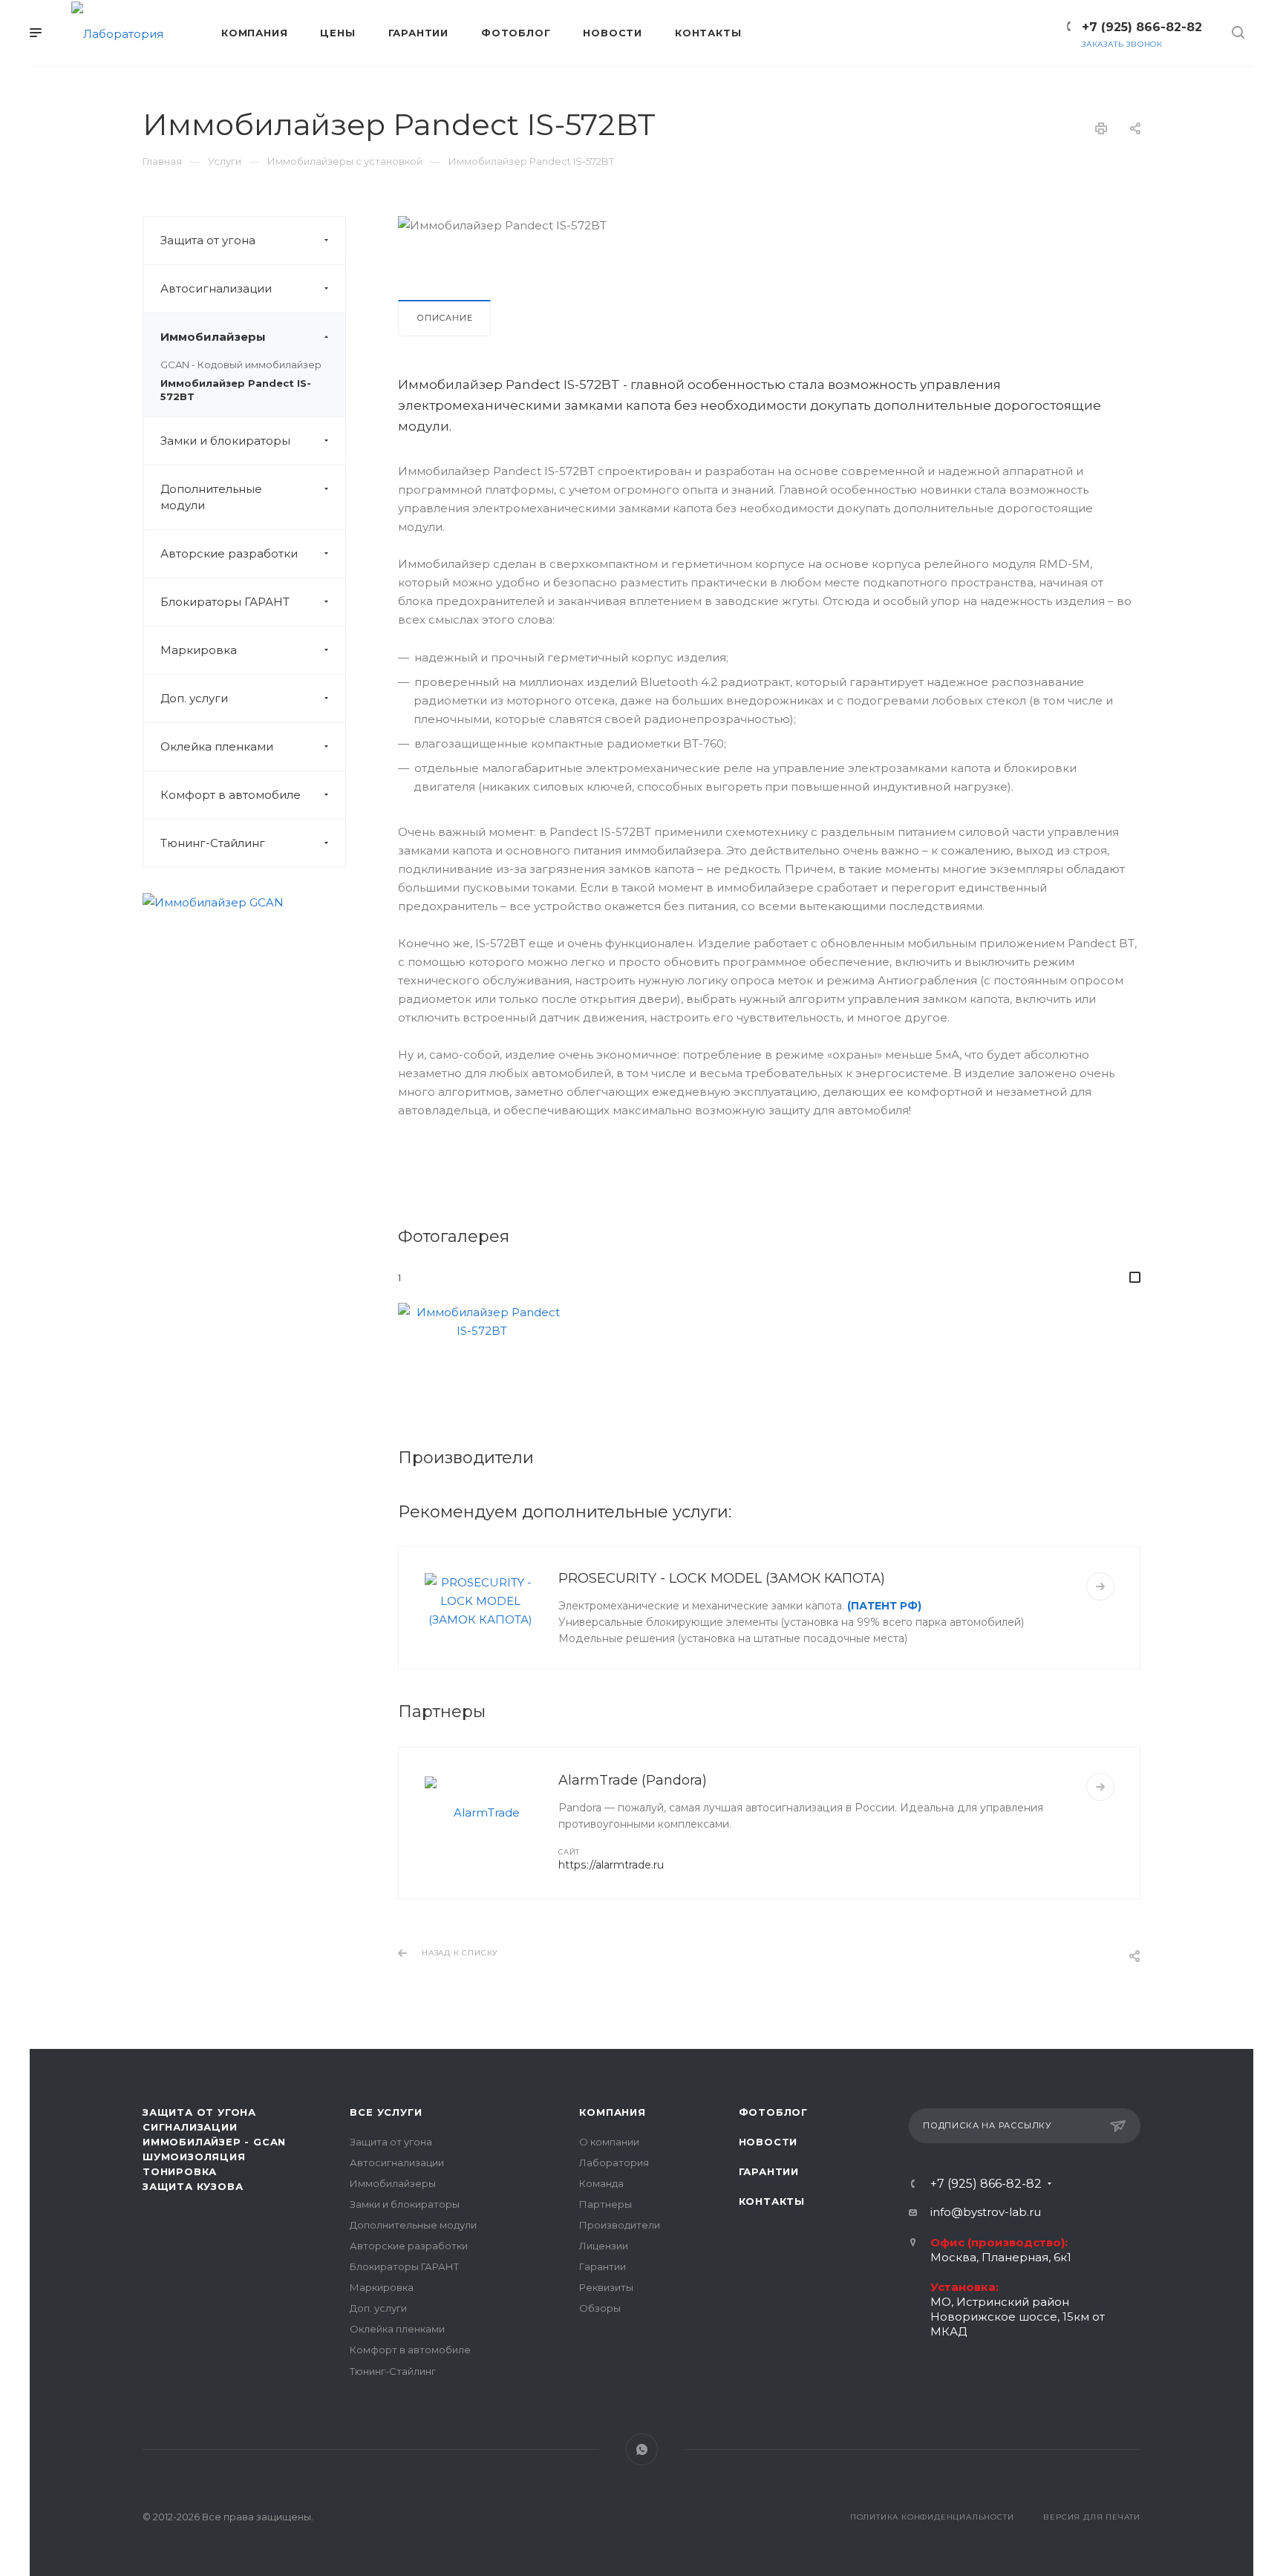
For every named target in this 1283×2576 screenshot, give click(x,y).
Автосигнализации (216, 288)
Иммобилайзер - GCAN (214, 2142)
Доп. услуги (194, 698)
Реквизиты (606, 2287)
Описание (444, 318)
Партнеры (605, 2204)
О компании (609, 2142)
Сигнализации (190, 2127)
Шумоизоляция (194, 2157)
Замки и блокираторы (225, 441)
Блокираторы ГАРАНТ (225, 602)
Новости (768, 2142)
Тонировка (180, 2171)
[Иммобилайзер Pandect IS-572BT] (482, 1359)
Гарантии (603, 2266)
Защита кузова (193, 2186)
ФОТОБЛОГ (773, 2112)
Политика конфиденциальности (932, 2517)
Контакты (772, 2201)
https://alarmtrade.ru (611, 1865)
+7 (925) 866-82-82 (1142, 27)
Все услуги (386, 2112)
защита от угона (199, 2112)
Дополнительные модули (211, 497)
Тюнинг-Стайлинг (213, 843)
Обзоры (600, 2308)
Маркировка (199, 650)
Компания (612, 2112)
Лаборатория (614, 2163)
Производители (620, 2225)
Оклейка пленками (217, 746)
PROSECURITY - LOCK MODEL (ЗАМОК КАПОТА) (722, 1578)
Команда (601, 2183)
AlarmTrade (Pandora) (633, 1780)
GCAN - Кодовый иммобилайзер (241, 365)
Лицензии (604, 2246)
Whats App (642, 2449)
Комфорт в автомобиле (231, 795)
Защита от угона (208, 240)
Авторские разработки (229, 553)
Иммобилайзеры (213, 337)
